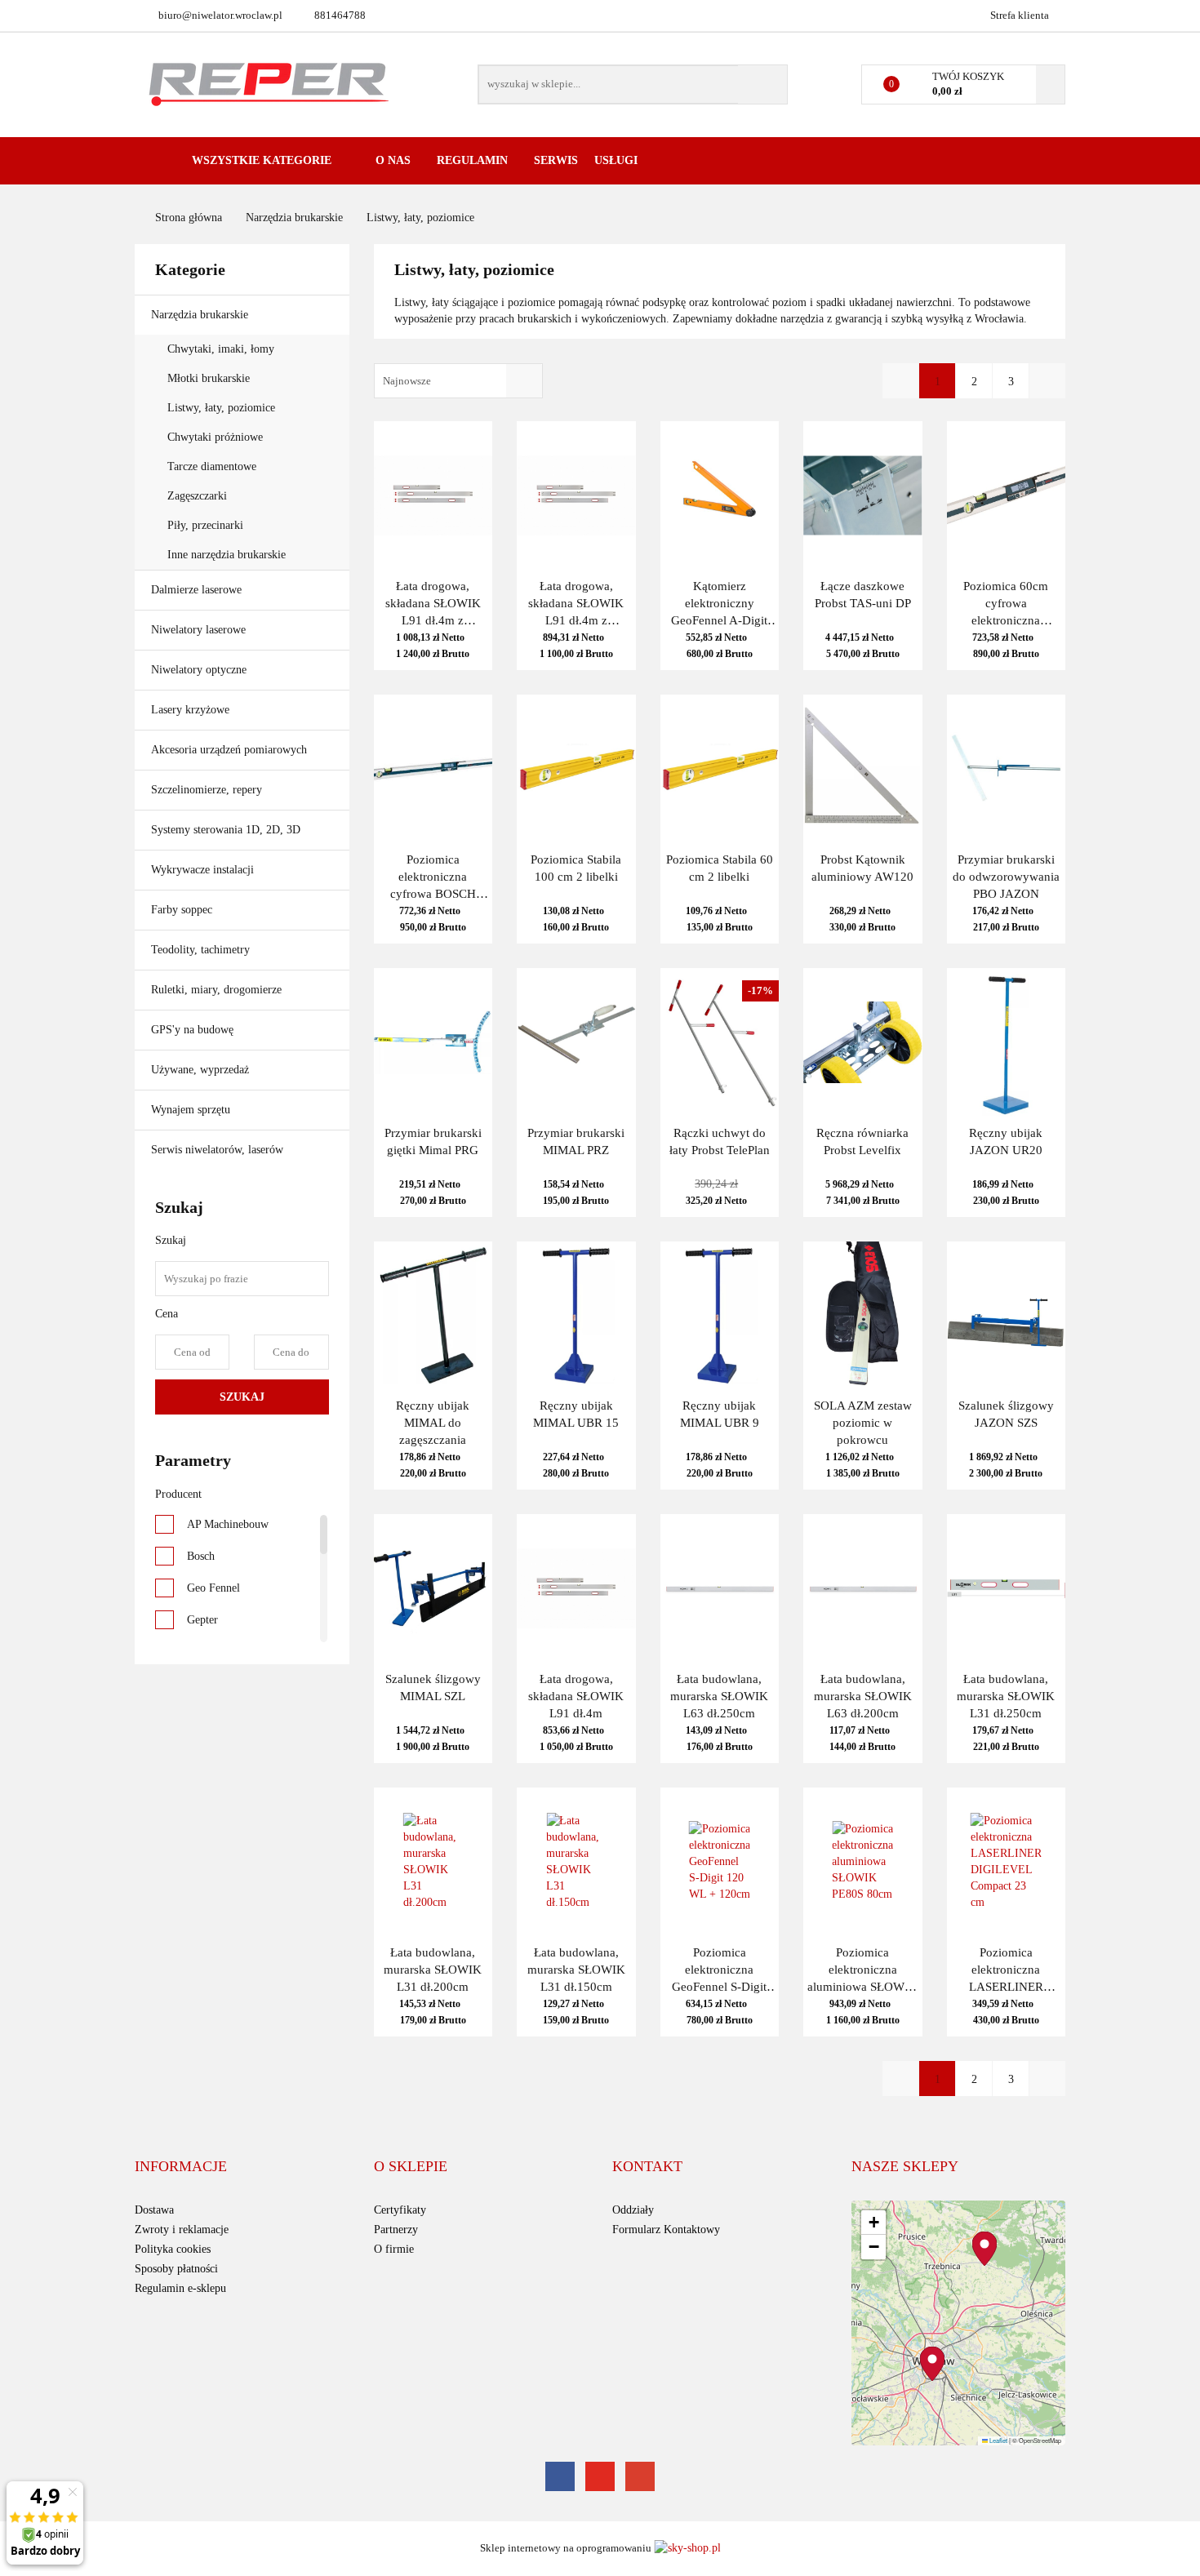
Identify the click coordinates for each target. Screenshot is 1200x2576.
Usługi (618, 160)
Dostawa (154, 2210)
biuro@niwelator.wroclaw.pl (220, 15)
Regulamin (474, 160)
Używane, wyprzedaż (200, 1070)
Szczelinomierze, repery (207, 790)
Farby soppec (182, 910)
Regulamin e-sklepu (180, 2288)
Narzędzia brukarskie (201, 315)
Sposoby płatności (176, 2269)
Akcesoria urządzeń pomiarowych (231, 750)
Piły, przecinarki (205, 525)
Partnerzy (396, 2230)
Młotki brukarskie (209, 378)
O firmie (394, 2249)
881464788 (340, 15)
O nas (395, 160)
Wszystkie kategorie (260, 160)
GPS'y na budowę (192, 1030)
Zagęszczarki (197, 496)
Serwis (556, 160)
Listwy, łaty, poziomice (221, 408)
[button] (181, 2167)
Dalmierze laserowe (198, 590)
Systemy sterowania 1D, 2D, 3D (227, 830)
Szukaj (242, 1397)
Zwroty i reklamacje (182, 2230)
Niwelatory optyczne (200, 670)
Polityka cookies (173, 2249)
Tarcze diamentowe (212, 466)
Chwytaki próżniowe (215, 437)
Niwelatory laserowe (200, 630)
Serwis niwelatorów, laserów (217, 1150)
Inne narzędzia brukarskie (227, 555)
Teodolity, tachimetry (200, 950)
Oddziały (633, 2210)
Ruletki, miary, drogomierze (216, 990)
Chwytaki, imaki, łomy (221, 349)
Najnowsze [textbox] (407, 381)
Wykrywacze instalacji (202, 870)
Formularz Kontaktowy (666, 2230)
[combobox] (458, 381)
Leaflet (998, 2440)
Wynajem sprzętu (191, 1110)
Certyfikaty (400, 2210)
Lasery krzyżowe (192, 710)
